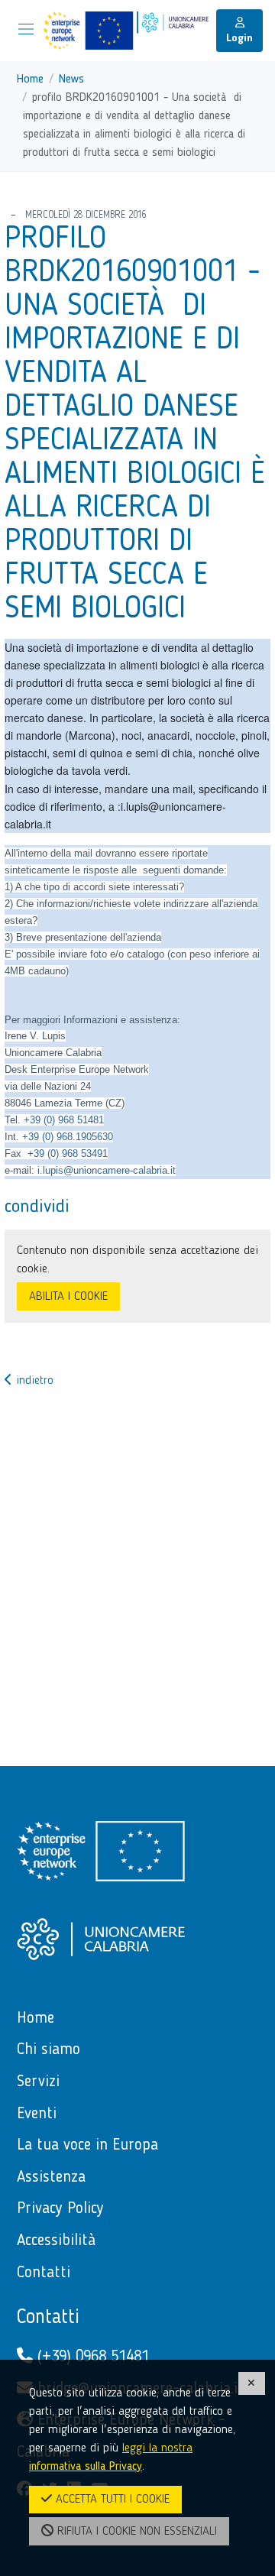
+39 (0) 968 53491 (68, 1154)
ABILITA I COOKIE (68, 1297)
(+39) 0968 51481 (91, 2357)
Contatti (48, 2318)
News (71, 79)
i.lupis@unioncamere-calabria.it (107, 1170)
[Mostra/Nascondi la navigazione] (26, 29)
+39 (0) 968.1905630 (68, 1137)
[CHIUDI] (252, 2383)
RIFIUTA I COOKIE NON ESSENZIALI (135, 2532)
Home (30, 79)
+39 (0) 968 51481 (64, 1120)
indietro (33, 1381)
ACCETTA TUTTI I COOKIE (111, 2500)
